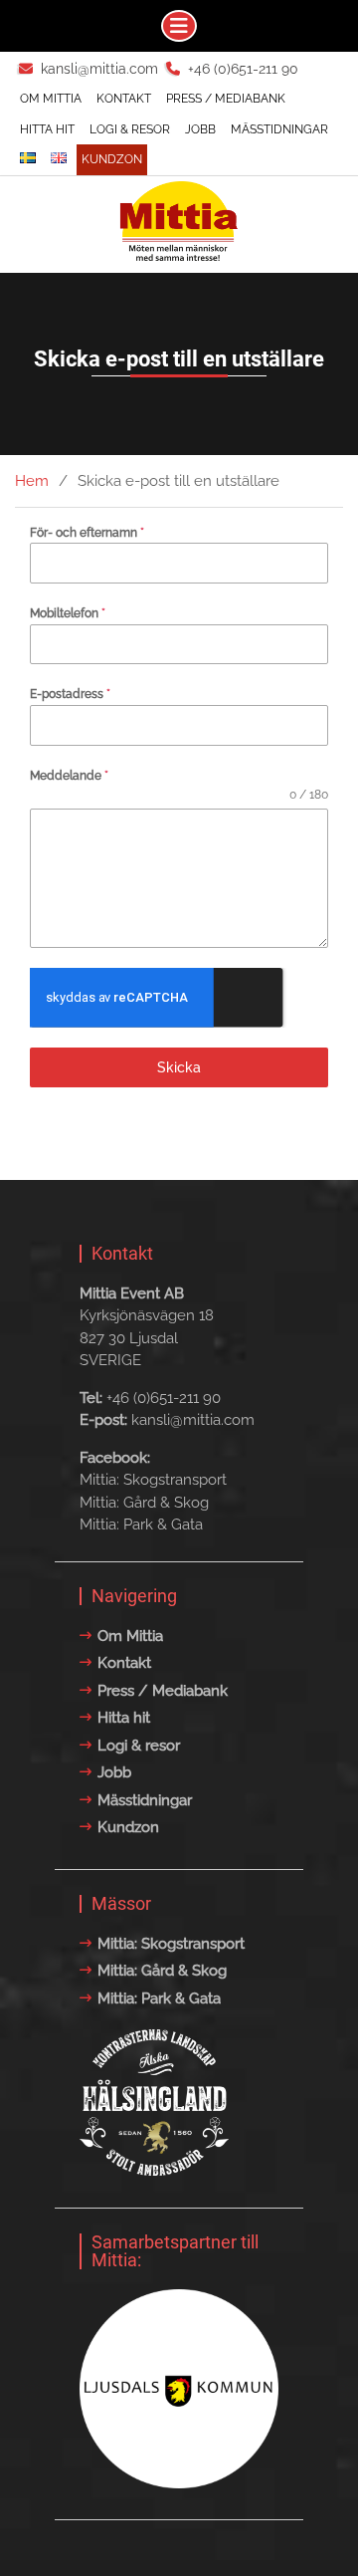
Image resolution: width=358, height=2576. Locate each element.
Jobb (200, 129)
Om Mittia (51, 99)
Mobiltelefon (68, 613)
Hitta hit (47, 129)
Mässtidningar (279, 129)
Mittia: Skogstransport (153, 1480)
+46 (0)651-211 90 (243, 69)
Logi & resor (130, 129)
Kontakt (124, 99)
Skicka (179, 1067)
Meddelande (69, 776)
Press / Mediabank (226, 99)
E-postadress (70, 694)
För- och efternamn (87, 533)
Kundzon (112, 159)
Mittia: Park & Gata (141, 1524)
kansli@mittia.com (99, 69)
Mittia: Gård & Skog (144, 1503)
